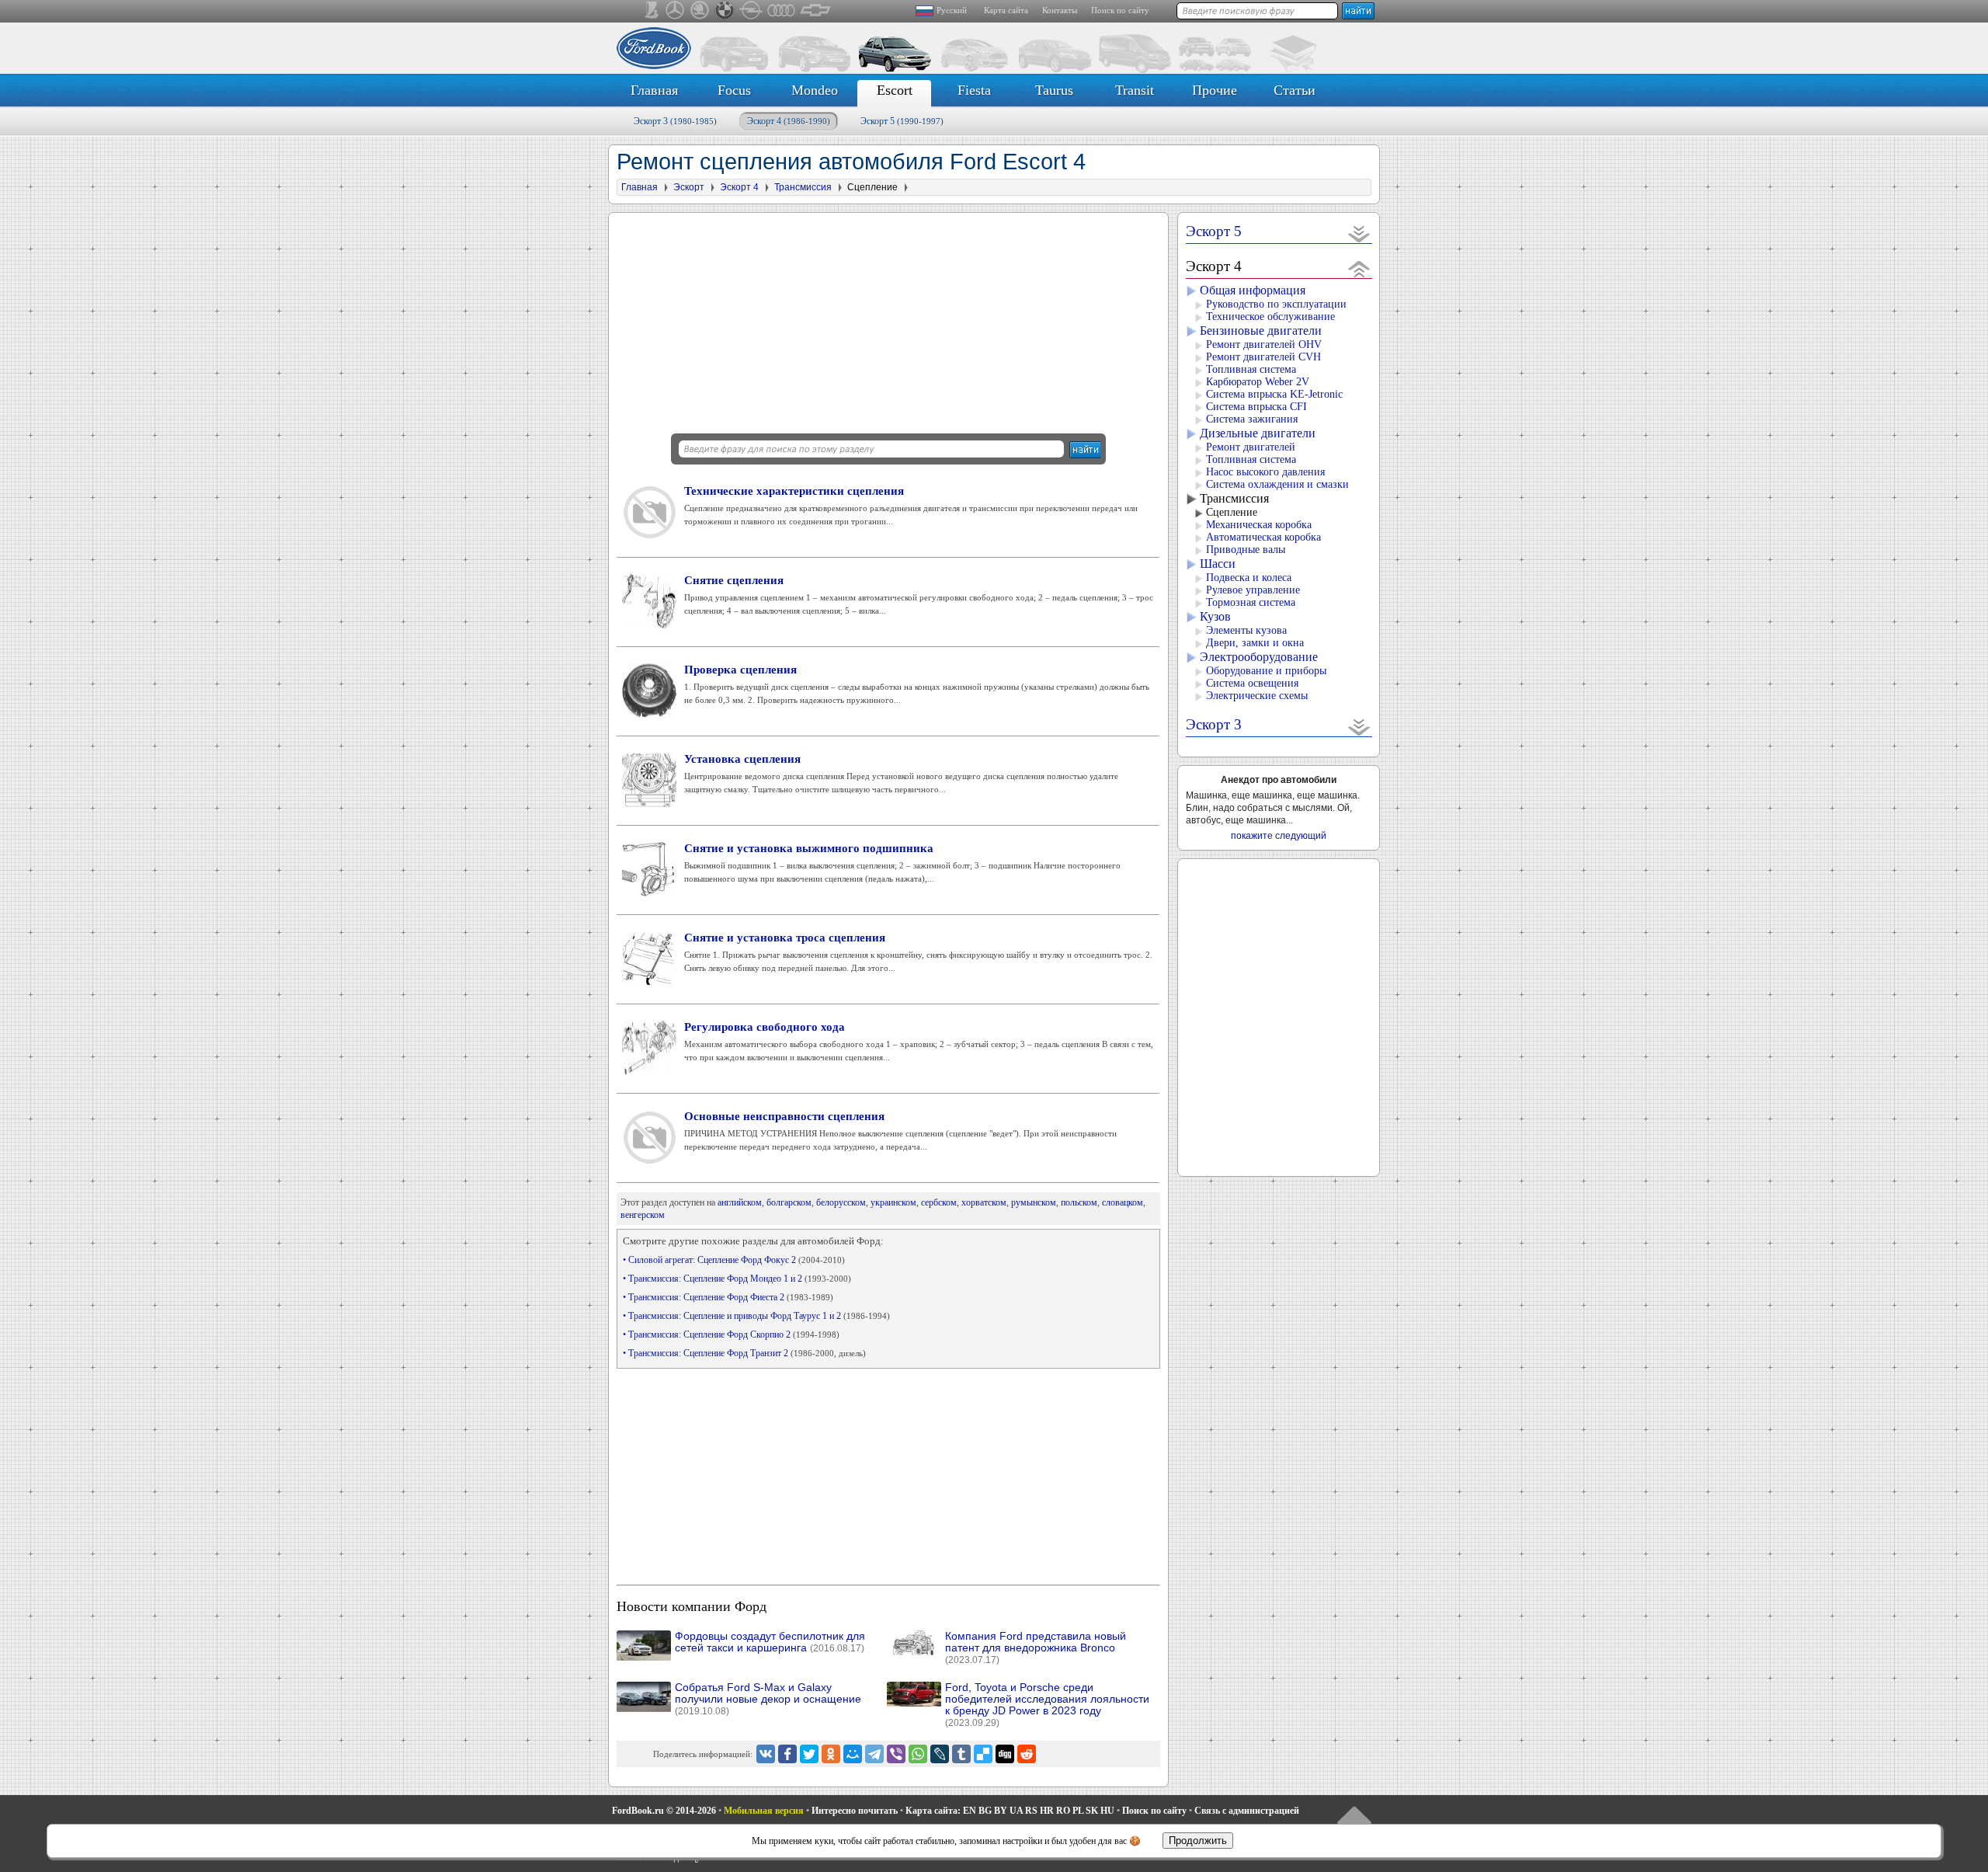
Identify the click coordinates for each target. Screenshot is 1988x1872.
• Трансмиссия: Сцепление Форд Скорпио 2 (731, 1334)
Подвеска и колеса (1249, 578)
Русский (952, 10)
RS (1031, 1811)
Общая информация (1253, 290)
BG (985, 1811)
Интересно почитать (855, 1811)
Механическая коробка (1259, 525)
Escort (895, 90)
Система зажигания (1252, 419)
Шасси (1218, 564)
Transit (1135, 90)
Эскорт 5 (902, 121)
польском (1079, 1202)
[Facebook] (787, 1754)
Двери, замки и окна (1255, 643)
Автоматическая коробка (1263, 537)
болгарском (789, 1202)
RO (1063, 1811)
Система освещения (1252, 683)
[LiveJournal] (940, 1754)
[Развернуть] (1359, 233)
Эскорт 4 (789, 121)
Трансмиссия (1234, 498)
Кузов (1215, 616)
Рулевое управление (1253, 590)
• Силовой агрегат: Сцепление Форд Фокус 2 (734, 1260)
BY (1001, 1811)
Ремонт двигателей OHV (1264, 344)
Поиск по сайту (1120, 10)
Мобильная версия (764, 1811)
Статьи (1295, 90)
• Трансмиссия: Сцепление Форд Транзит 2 (744, 1353)
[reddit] (1027, 1754)
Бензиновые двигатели (1261, 331)
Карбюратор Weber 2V (1258, 382)
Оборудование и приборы (1266, 671)
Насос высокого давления (1265, 472)
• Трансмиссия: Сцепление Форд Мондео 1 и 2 (737, 1279)
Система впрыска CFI (1256, 407)
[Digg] (1005, 1754)
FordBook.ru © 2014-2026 (664, 1811)
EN (970, 1811)
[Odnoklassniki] (831, 1754)
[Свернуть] (1359, 268)
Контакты (1060, 10)
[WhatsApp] (918, 1754)
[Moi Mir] (853, 1754)
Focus (734, 90)
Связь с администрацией (1247, 1811)
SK (1092, 1811)
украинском (893, 1202)
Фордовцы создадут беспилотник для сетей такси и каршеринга (770, 1642)
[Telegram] (874, 1754)
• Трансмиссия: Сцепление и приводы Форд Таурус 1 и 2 (756, 1316)
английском (740, 1202)
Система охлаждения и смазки (1277, 484)
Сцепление (1232, 512)
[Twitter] (809, 1754)
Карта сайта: (933, 1811)
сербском (939, 1202)
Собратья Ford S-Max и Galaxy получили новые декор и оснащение (768, 1699)
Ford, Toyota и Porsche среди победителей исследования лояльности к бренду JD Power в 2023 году (1047, 1705)
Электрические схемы (1257, 696)
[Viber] (896, 1754)
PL (1078, 1811)
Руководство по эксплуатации (1276, 304)
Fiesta (974, 90)
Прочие (1215, 90)
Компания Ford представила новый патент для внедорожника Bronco (1036, 1648)
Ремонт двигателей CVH (1263, 357)
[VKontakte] (766, 1754)
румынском (1034, 1202)
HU (1107, 1811)
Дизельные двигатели (1258, 433)
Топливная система (1251, 369)
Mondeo (815, 90)
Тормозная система (1251, 602)
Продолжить (1198, 1841)
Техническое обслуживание (1270, 317)
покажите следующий (1279, 836)
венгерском (643, 1215)
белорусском (841, 1202)
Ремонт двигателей (1251, 447)
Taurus (1054, 90)
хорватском (984, 1202)
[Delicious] (983, 1754)
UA (1016, 1811)
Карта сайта (1006, 10)
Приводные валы (1246, 550)
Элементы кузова (1246, 630)
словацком (1123, 1202)
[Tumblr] (961, 1754)
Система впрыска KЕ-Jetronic (1274, 394)
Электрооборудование (1259, 657)
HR (1047, 1811)
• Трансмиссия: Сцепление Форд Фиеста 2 (728, 1297)
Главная (654, 90)
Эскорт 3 (675, 121)
